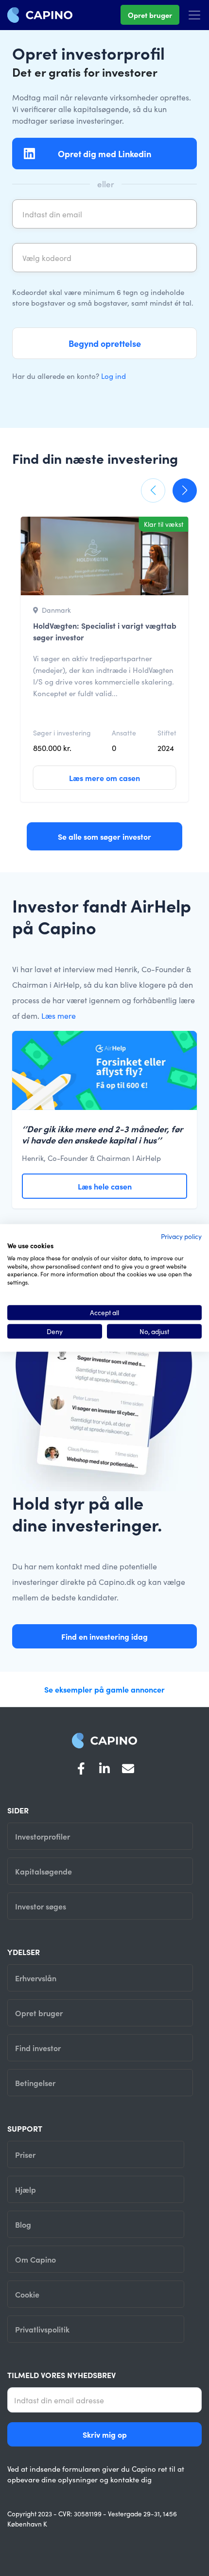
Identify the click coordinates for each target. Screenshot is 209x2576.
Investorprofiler (43, 1836)
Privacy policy (181, 1236)
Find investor (38, 2048)
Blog (23, 2224)
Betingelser (35, 2083)
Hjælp (26, 2189)
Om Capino (35, 2259)
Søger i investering (62, 733)
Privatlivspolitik (42, 2329)
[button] (153, 490)
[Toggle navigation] (194, 15)
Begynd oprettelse (105, 343)
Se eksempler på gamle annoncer (104, 1689)
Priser (25, 2154)
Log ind (113, 376)
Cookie (27, 2294)
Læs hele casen (105, 1186)
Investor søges (41, 1906)
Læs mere (59, 1015)
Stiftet (167, 733)
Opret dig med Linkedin (104, 154)
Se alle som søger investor (104, 836)
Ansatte (124, 733)
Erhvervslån (36, 1978)
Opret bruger (150, 15)
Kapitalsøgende (44, 1871)
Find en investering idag (104, 1636)
